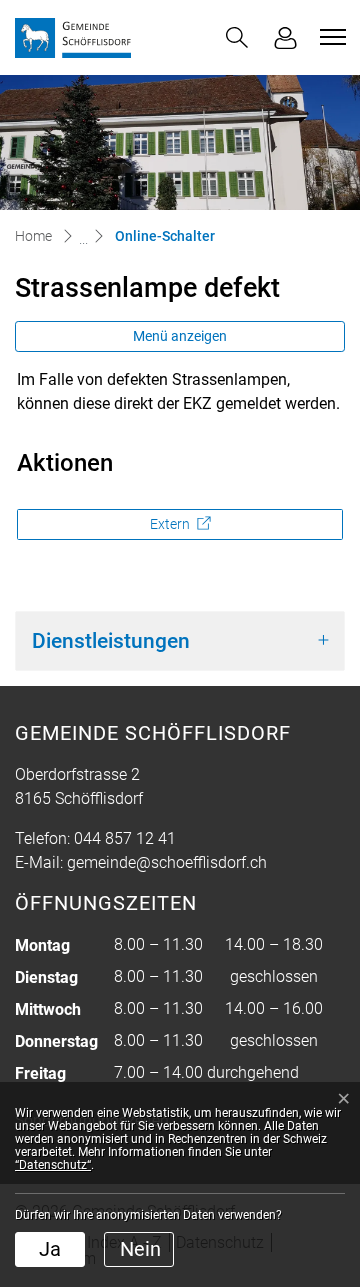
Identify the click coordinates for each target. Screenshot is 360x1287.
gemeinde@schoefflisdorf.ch (167, 862)
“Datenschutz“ (53, 1165)
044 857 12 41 (125, 838)
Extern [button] (171, 524)
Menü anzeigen (180, 336)
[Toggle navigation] (330, 37)
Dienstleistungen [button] (111, 640)
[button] (237, 37)
